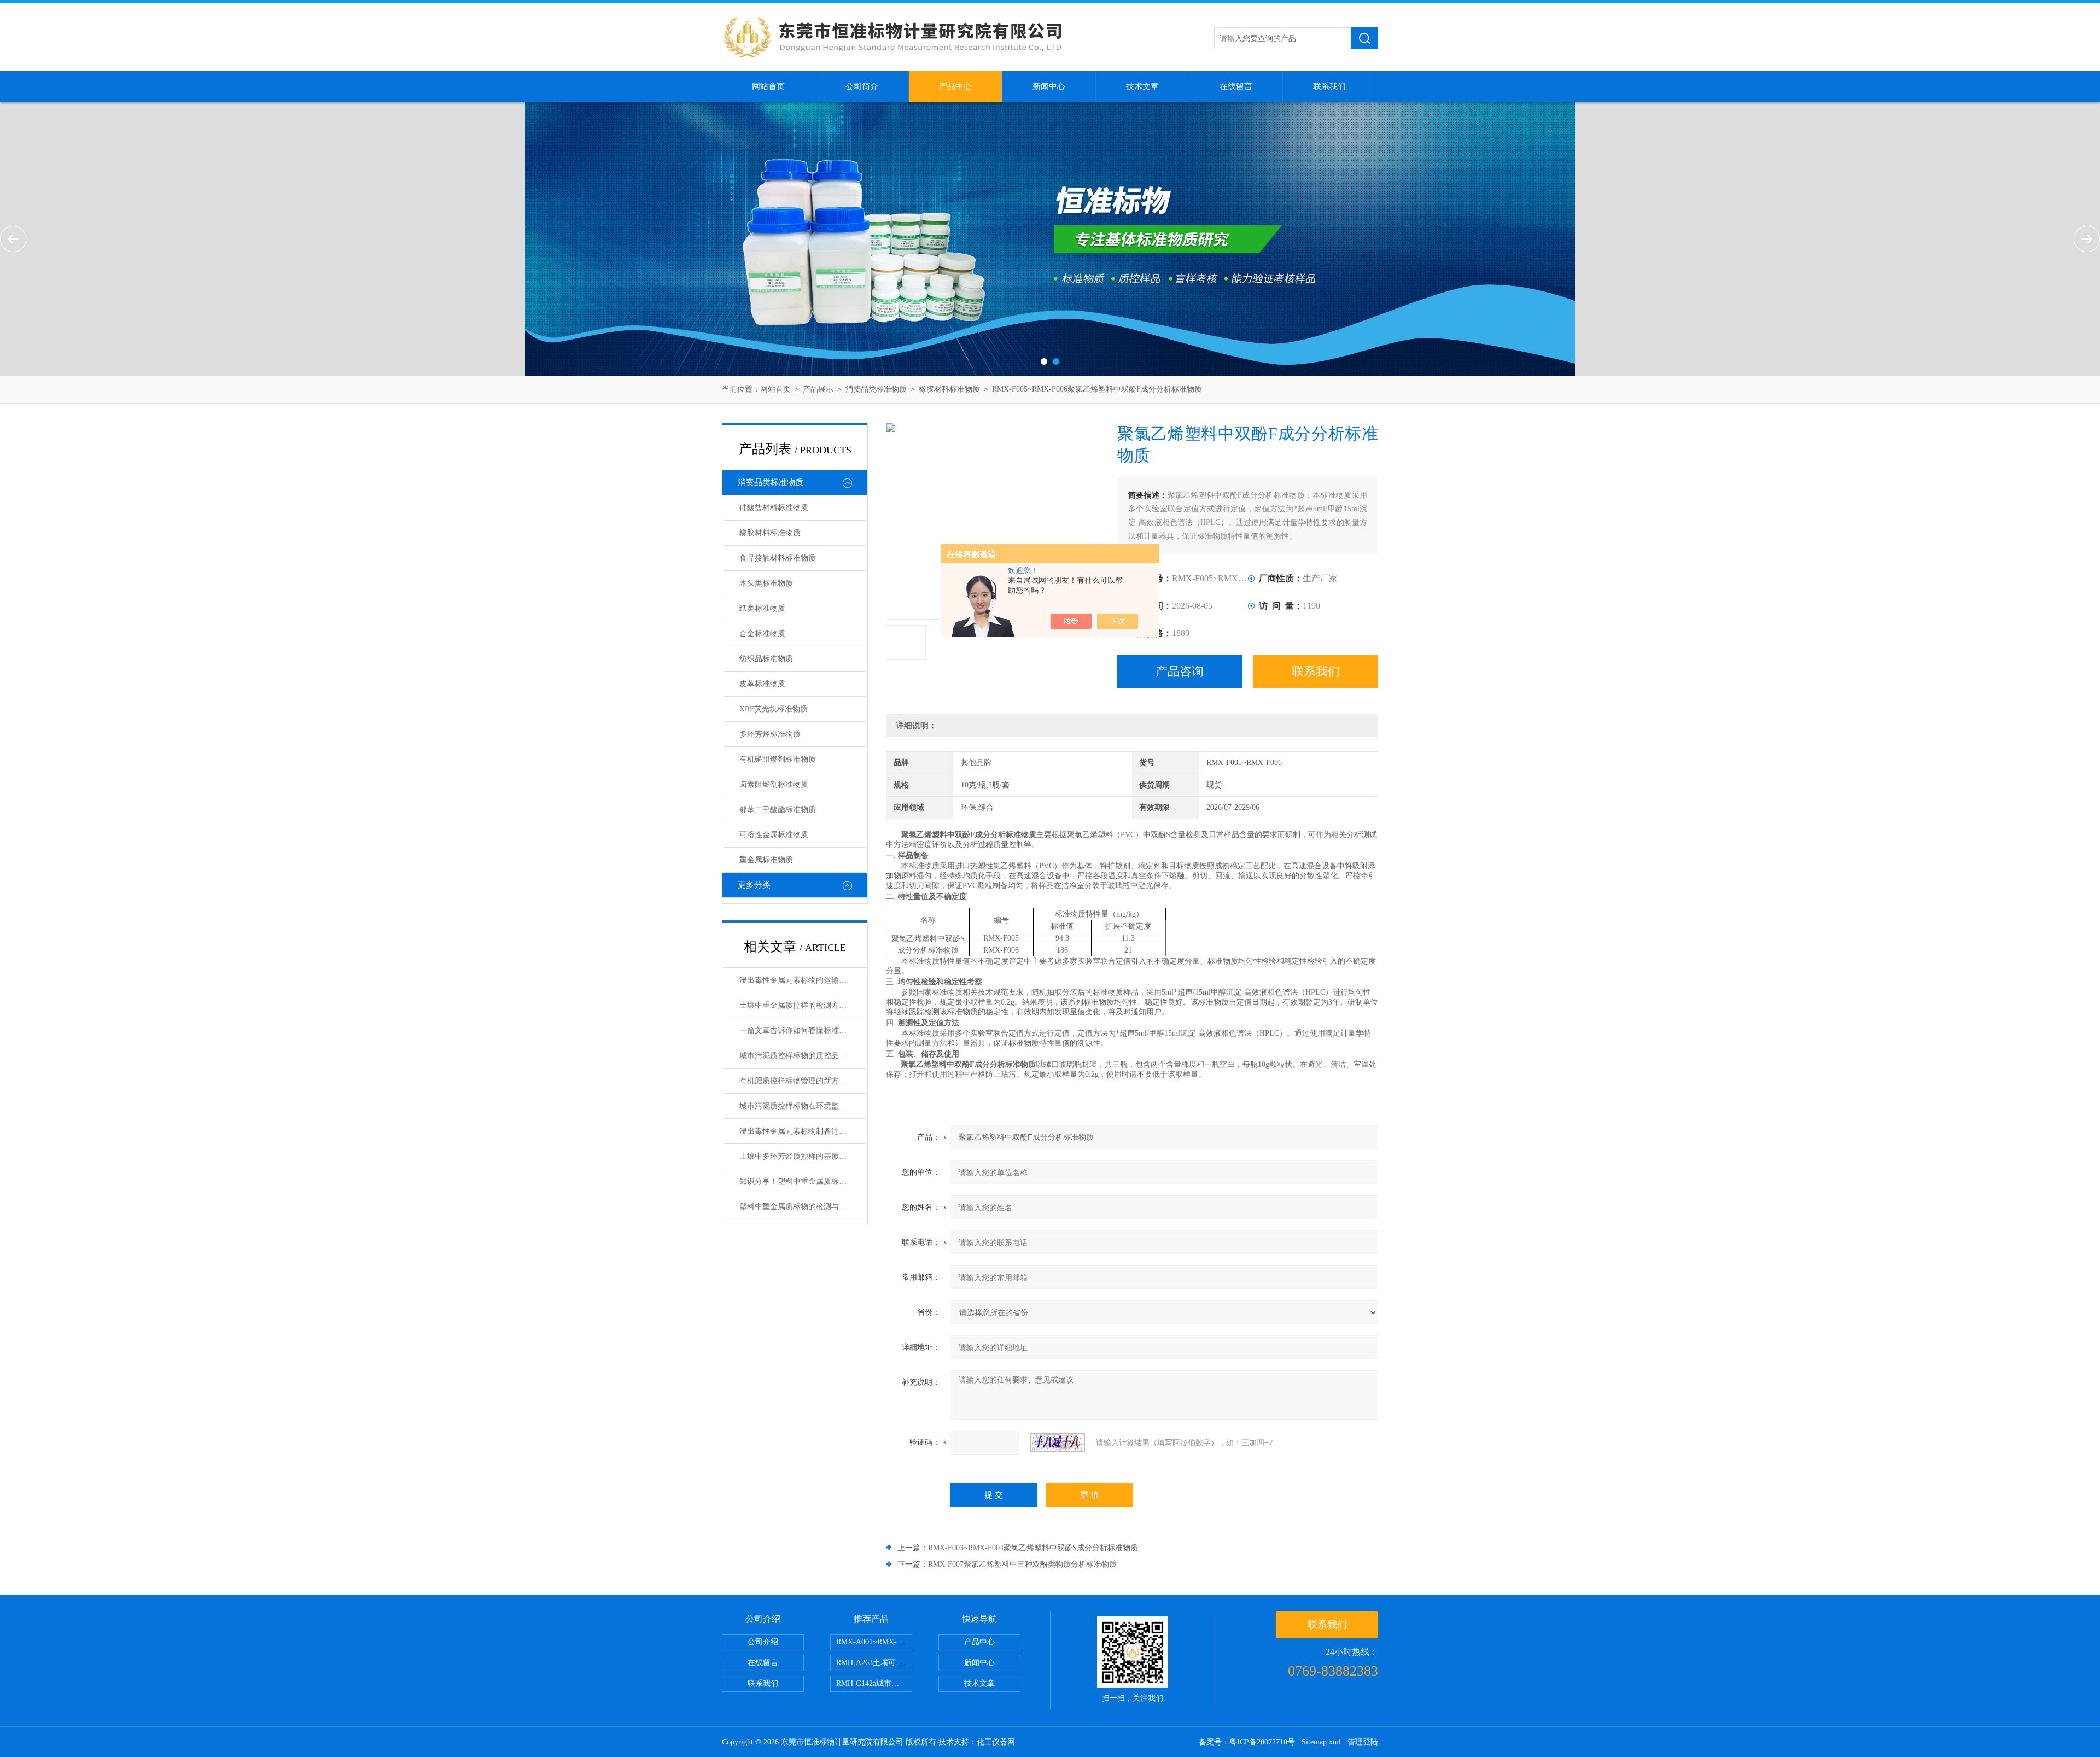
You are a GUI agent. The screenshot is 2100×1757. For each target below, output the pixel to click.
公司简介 (862, 86)
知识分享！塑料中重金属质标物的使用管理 (803, 1181)
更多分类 (754, 885)
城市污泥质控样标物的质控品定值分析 (803, 1056)
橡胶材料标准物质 (949, 389)
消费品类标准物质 (876, 389)
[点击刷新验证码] (1058, 1443)
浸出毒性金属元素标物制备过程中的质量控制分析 (803, 1131)
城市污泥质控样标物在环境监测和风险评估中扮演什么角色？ (803, 1106)
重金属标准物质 (766, 860)
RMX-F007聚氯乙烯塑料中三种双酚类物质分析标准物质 (1022, 1564)
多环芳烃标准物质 (770, 734)
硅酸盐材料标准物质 (774, 508)
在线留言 (1236, 86)
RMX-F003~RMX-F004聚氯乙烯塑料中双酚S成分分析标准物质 (1033, 1548)
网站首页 (768, 86)
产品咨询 (1180, 671)
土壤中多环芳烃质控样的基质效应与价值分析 (803, 1156)
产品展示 (818, 389)
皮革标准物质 (762, 684)
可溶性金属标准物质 (774, 835)
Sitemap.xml (1321, 1742)
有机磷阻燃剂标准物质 (778, 759)
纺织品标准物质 (766, 659)
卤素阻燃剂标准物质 (774, 784)
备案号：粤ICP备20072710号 (1247, 1742)
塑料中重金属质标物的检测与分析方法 (803, 1207)
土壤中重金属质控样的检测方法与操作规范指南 (803, 1005)
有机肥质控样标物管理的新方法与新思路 (803, 1081)
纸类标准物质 (762, 608)
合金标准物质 (762, 634)
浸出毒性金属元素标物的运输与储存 (801, 980)
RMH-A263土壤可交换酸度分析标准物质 (874, 1663)
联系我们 (1329, 86)
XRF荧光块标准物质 (774, 709)
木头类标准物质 (766, 583)
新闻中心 (1049, 86)
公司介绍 (763, 1642)
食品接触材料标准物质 (778, 558)
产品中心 (955, 86)
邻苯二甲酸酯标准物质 (778, 810)
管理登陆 (1363, 1742)
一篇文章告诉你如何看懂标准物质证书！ (803, 1031)
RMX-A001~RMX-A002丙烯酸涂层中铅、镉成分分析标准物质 (874, 1642)
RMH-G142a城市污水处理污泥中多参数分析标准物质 (874, 1683)
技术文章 (1142, 86)
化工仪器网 (996, 1742)
